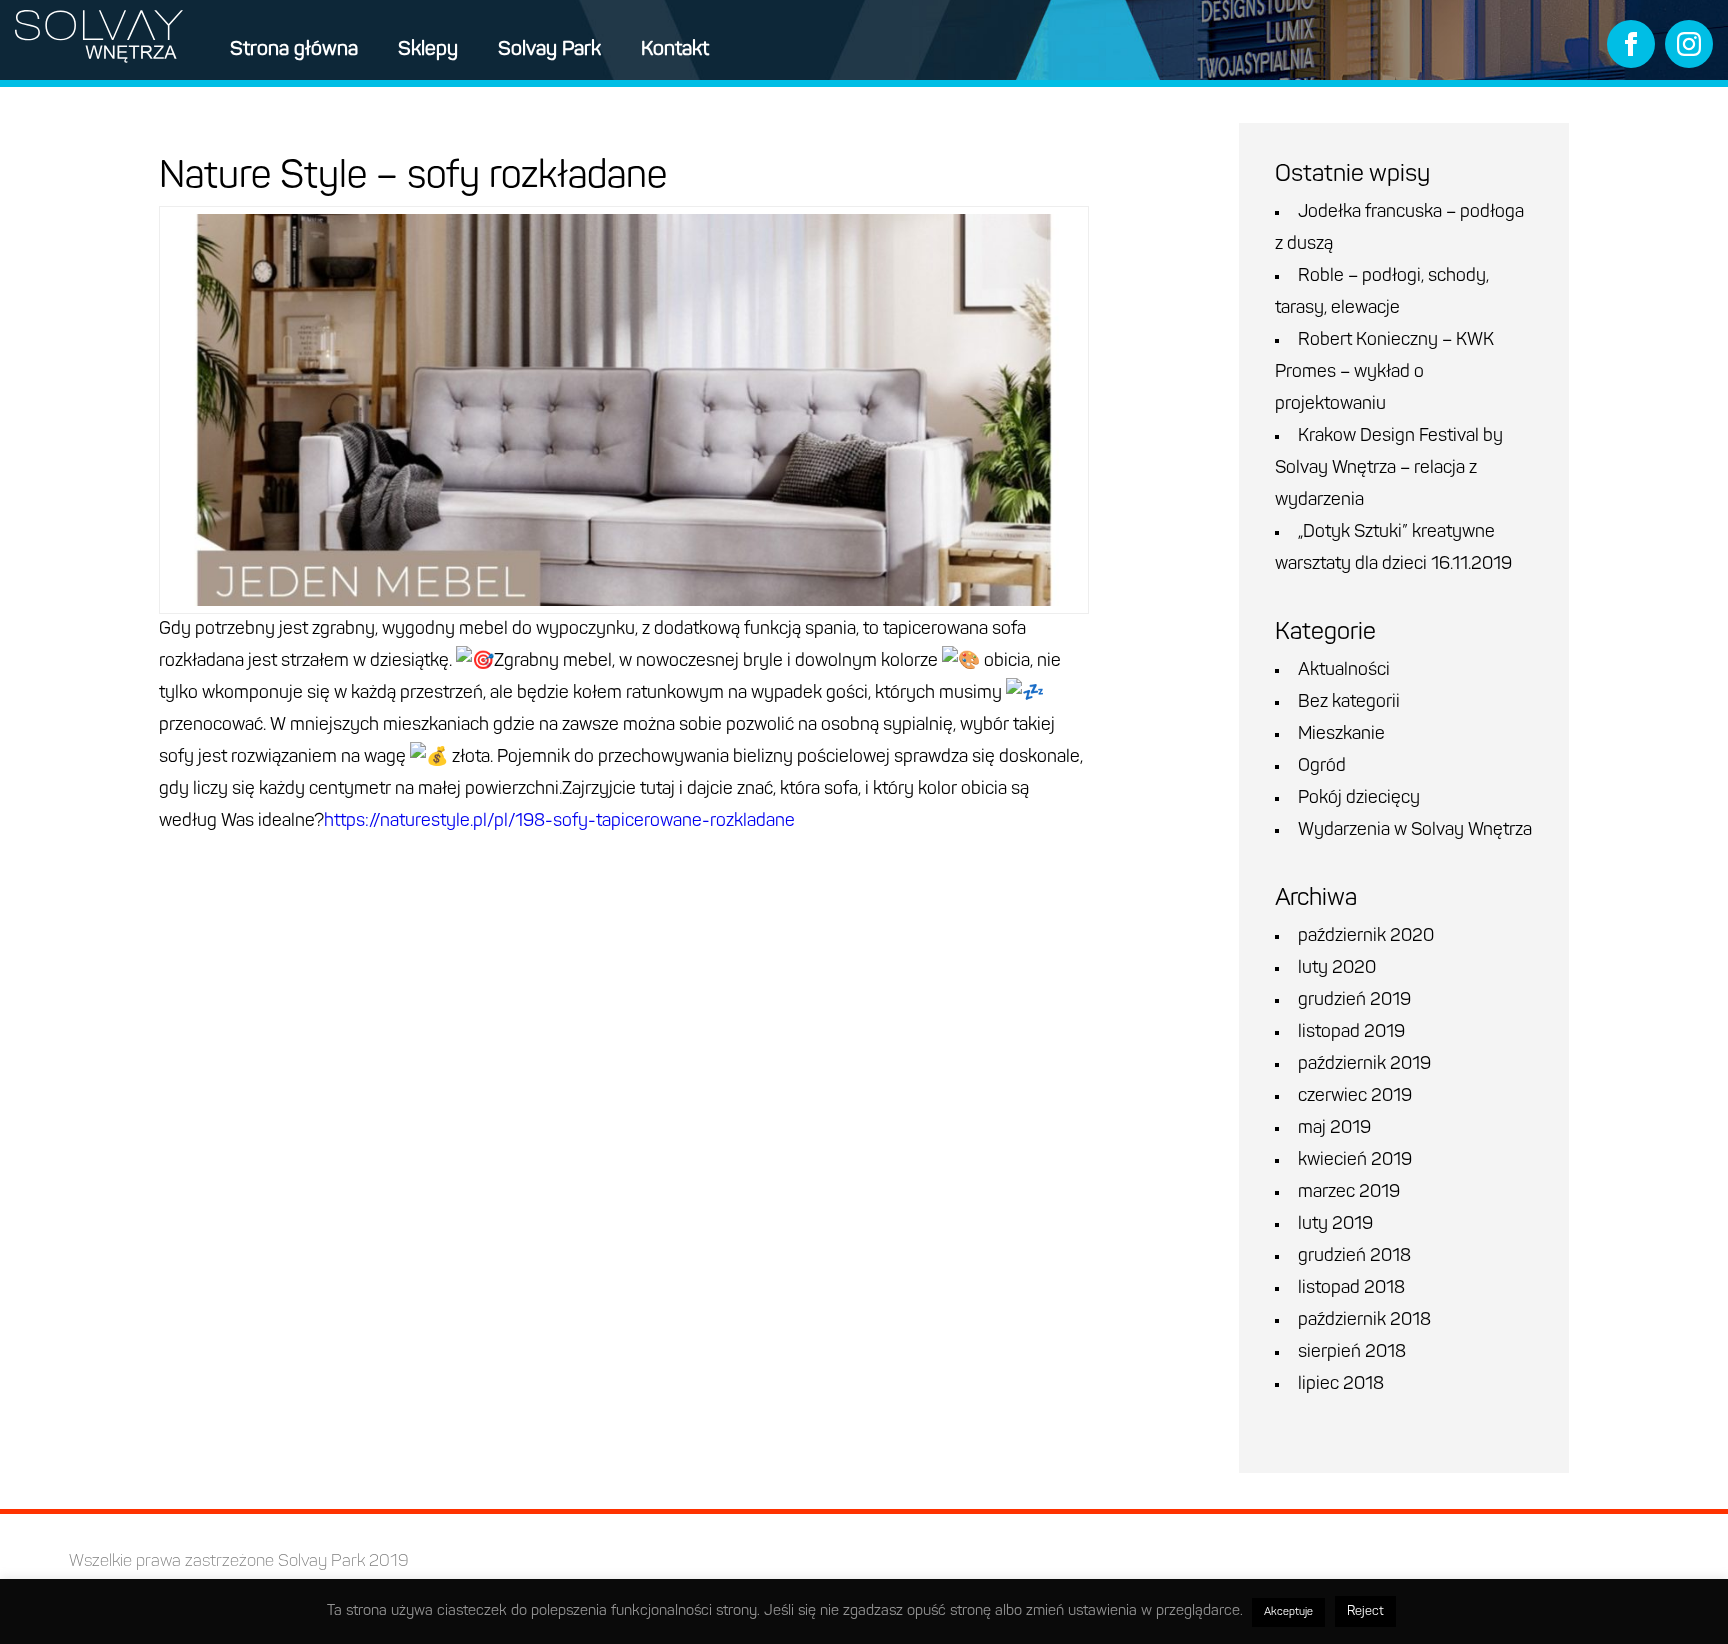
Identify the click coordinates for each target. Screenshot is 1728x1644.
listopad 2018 (1351, 1289)
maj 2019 (1334, 1129)
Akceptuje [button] (1288, 1612)
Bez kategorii (1349, 703)
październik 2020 (1366, 937)
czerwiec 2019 (1355, 1097)
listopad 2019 (1351, 1033)
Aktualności (1344, 671)
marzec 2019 (1349, 1193)
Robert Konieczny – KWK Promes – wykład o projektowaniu (1384, 373)
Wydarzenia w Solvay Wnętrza (1415, 831)
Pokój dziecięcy (1359, 799)
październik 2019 (1364, 1065)
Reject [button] (1365, 1611)
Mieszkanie (1341, 735)
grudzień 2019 (1354, 1001)
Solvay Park (549, 50)
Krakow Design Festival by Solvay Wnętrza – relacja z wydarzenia (1389, 469)
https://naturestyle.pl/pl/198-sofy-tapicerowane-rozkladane (559, 822)
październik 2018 (1364, 1321)
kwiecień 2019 (1355, 1161)
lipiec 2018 (1341, 1385)
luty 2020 (1337, 969)
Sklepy (428, 50)
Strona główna (294, 50)
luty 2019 (1335, 1225)
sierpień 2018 (1352, 1353)
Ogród (1322, 767)
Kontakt (675, 50)
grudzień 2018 (1354, 1257)
